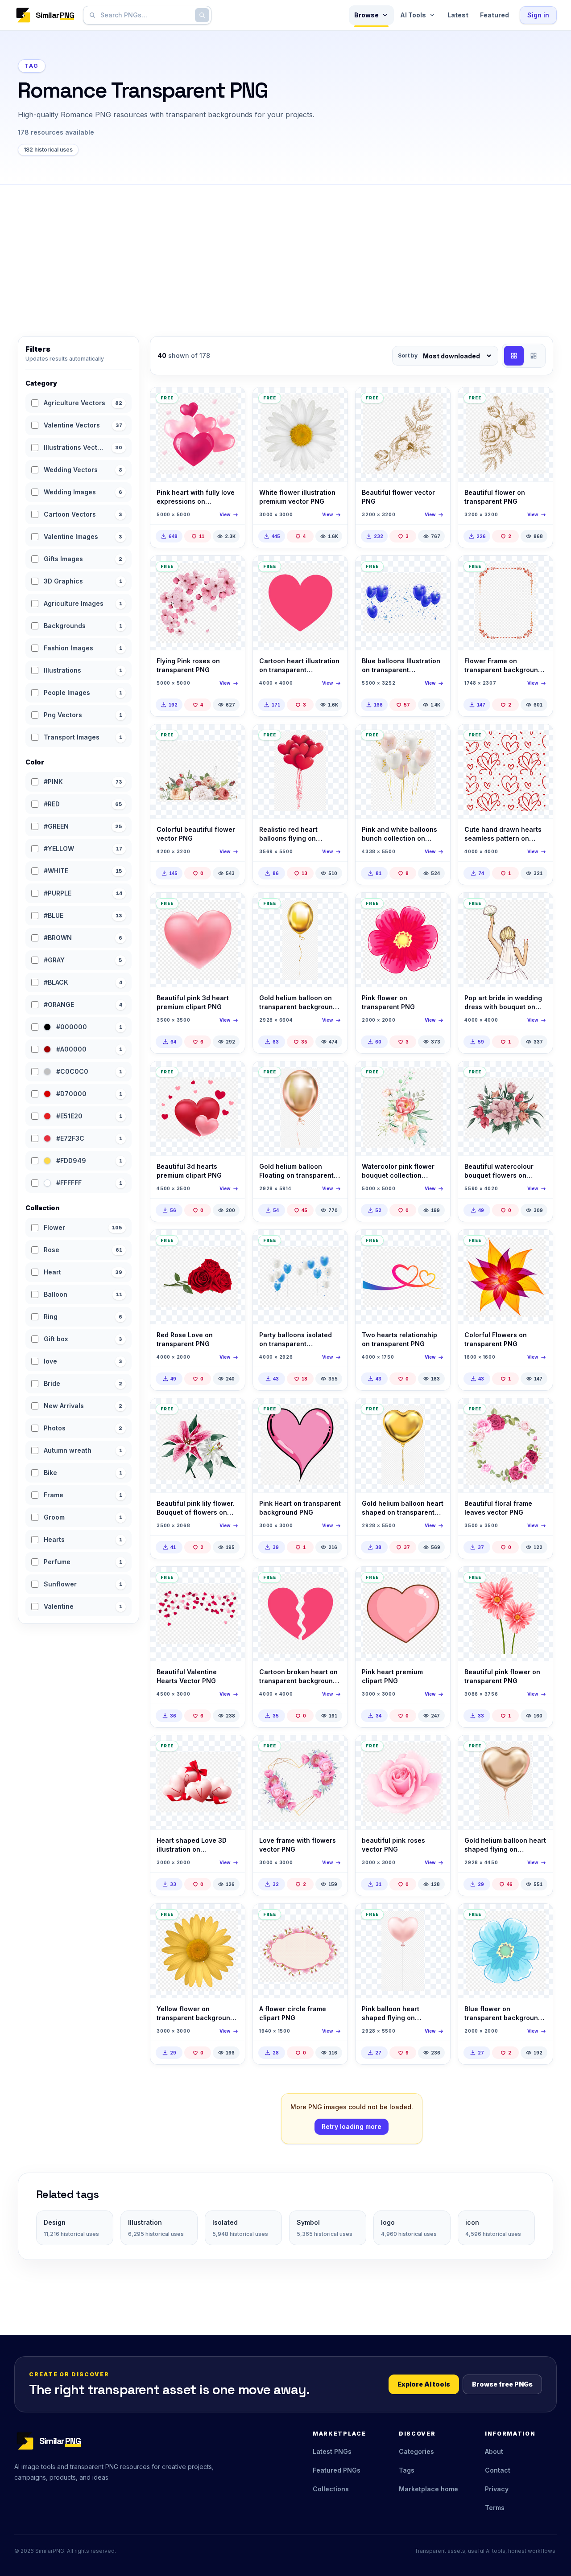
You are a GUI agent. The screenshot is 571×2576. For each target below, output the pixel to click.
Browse (366, 15)
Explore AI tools (424, 2384)
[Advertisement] (285, 251)
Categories (416, 2451)
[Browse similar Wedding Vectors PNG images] (538, 907)
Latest (458, 15)
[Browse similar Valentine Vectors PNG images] (231, 402)
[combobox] (145, 15)
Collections (331, 2489)
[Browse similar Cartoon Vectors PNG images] (333, 570)
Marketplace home (428, 2489)
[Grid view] (514, 356)
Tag (32, 66)
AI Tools (413, 15)
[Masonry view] (534, 356)
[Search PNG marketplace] (202, 15)
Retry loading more (352, 2126)
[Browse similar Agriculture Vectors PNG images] (333, 402)
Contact (498, 2470)
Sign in (538, 15)
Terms (495, 2508)
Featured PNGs (337, 2470)
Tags (407, 2470)
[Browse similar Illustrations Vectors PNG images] (436, 402)
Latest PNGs (332, 2451)
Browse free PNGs (502, 2384)
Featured (494, 15)
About (494, 2451)
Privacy (497, 2489)
